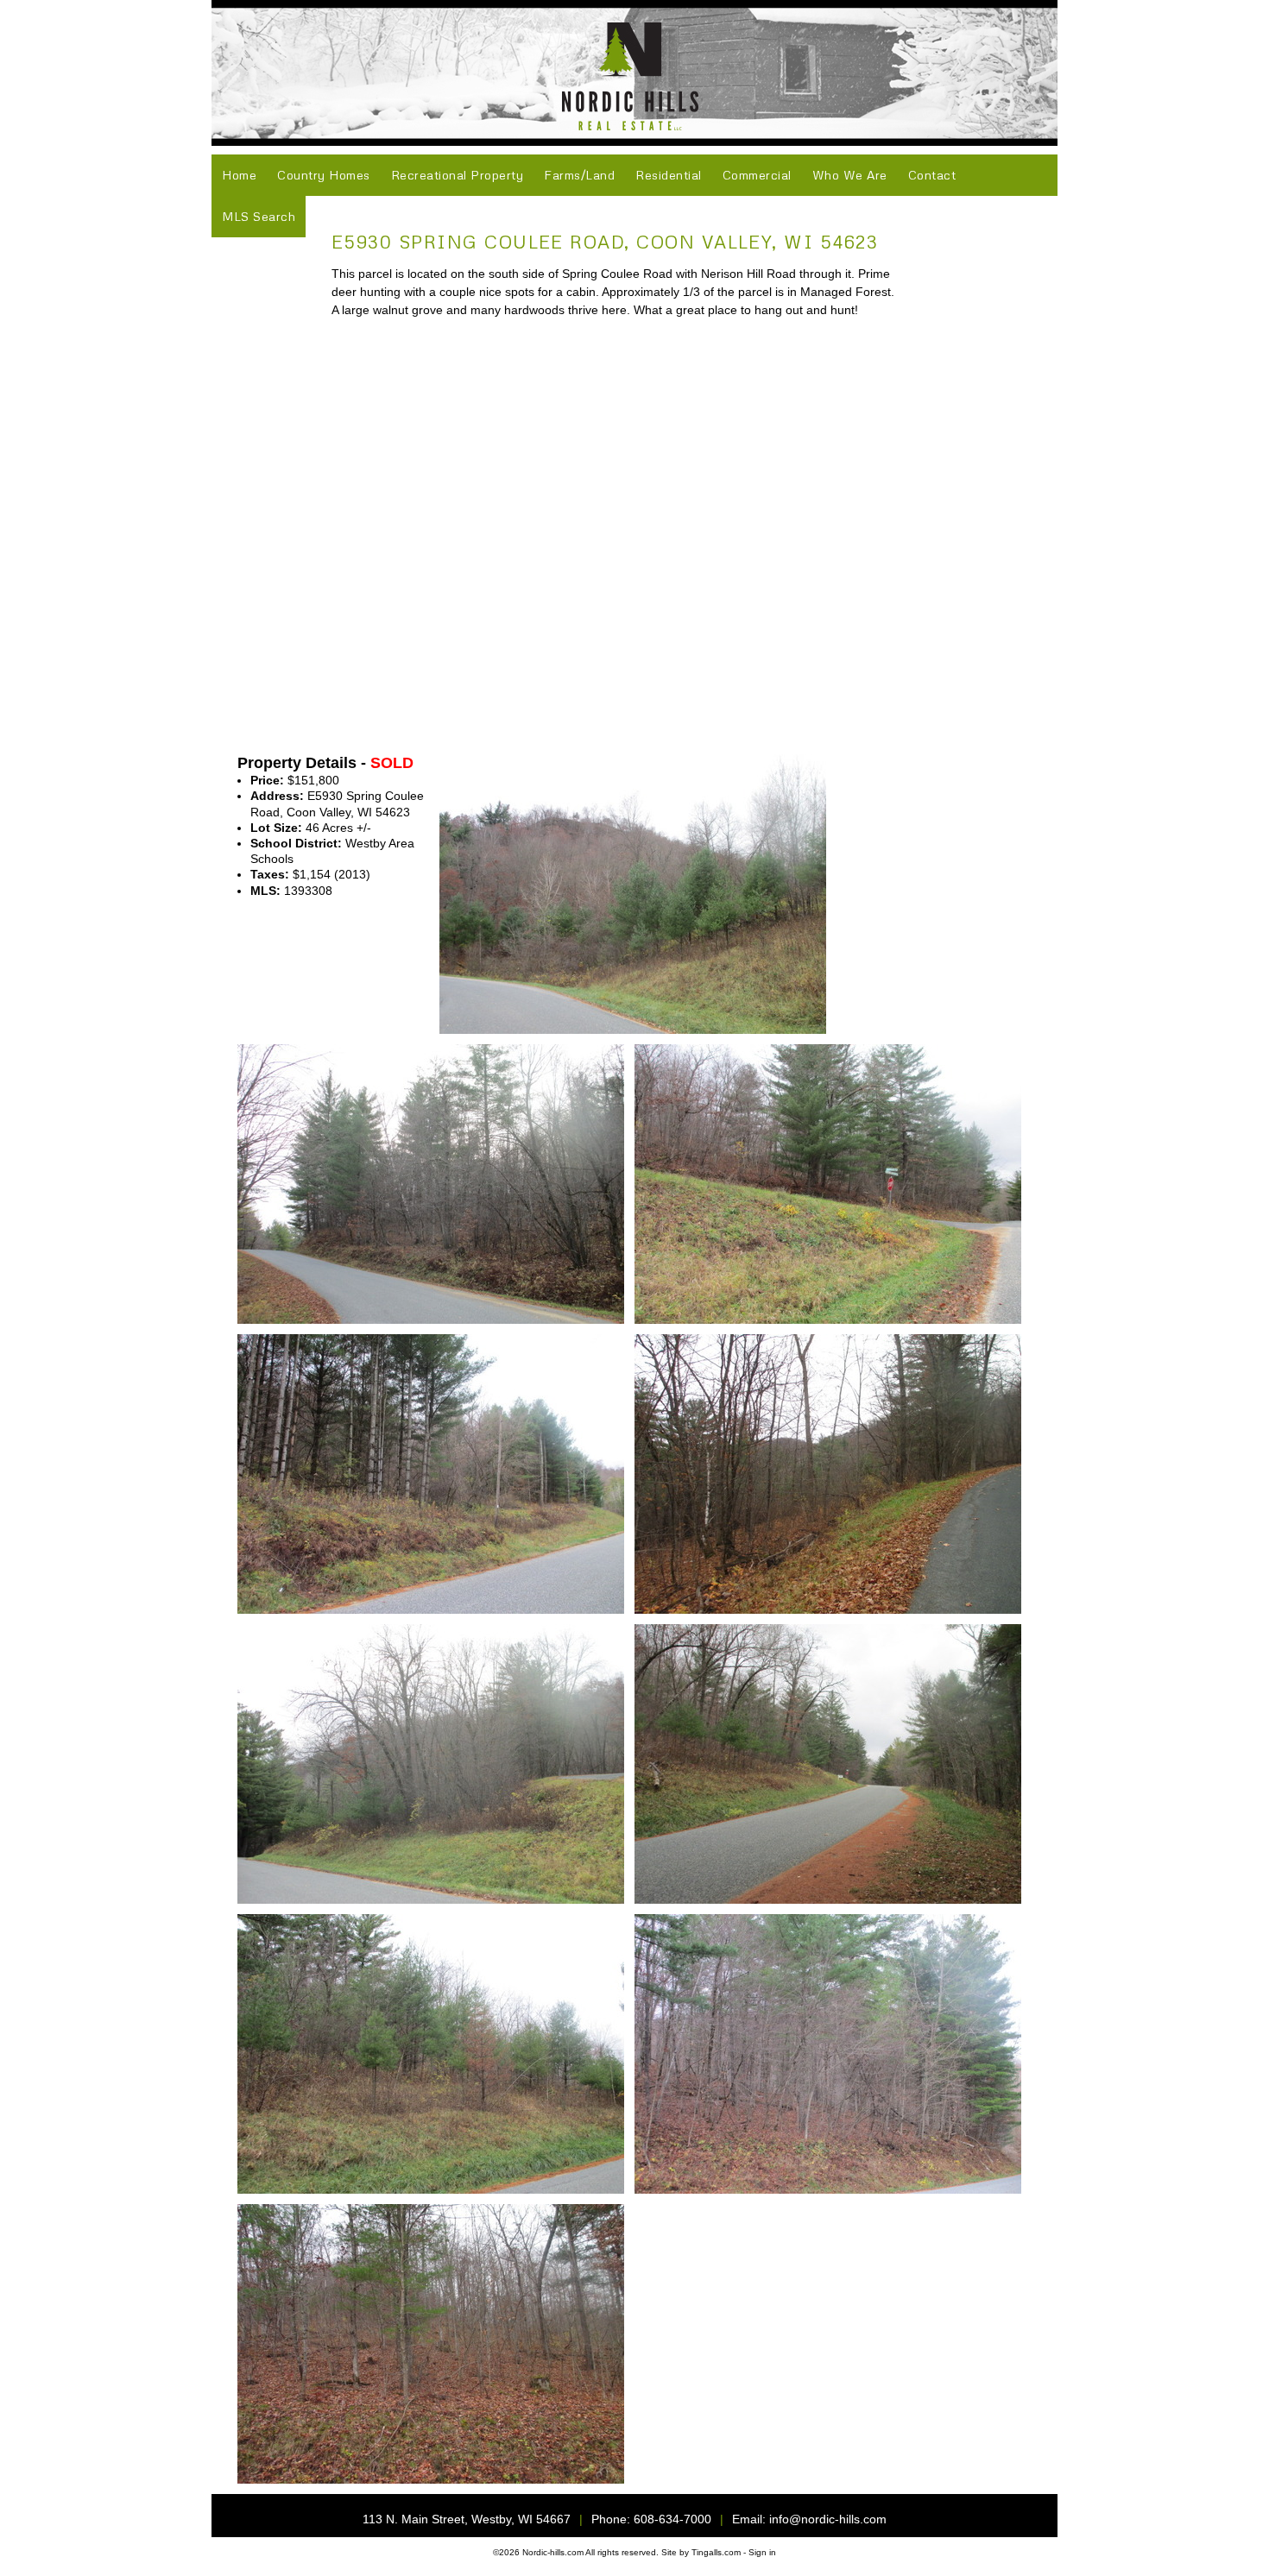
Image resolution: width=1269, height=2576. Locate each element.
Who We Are (850, 175)
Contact (932, 175)
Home (239, 175)
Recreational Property (458, 175)
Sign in (762, 2552)
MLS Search (259, 216)
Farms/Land (579, 175)
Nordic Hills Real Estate (634, 73)
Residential (669, 175)
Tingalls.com (716, 2552)
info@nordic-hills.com (828, 2519)
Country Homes (324, 175)
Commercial (757, 175)
